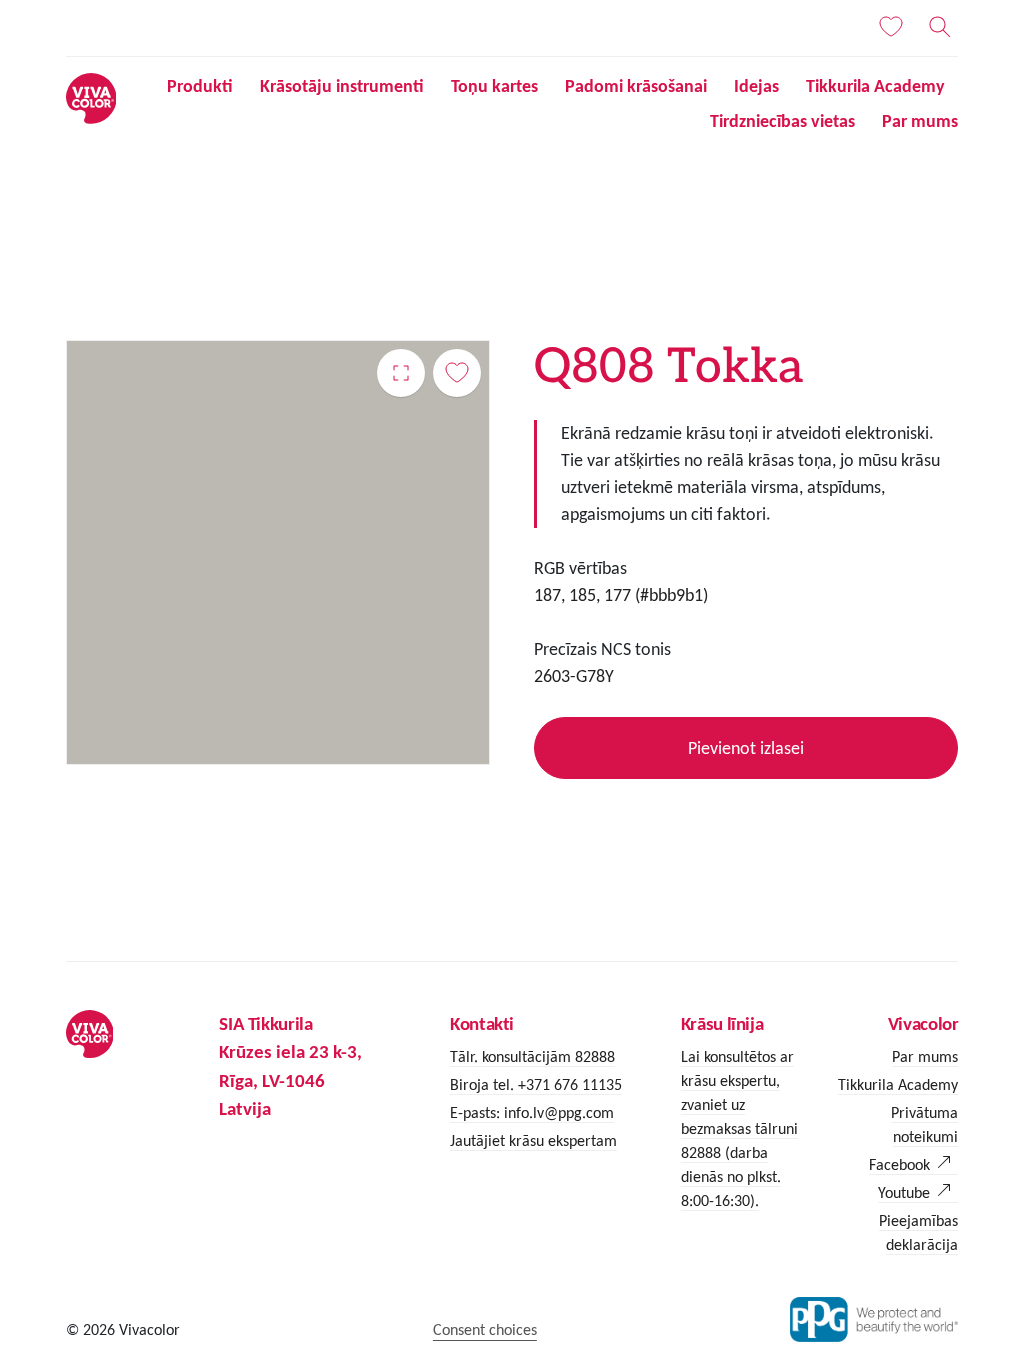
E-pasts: (477, 1112)
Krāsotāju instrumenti (342, 86)
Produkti (200, 86)
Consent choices (485, 1329)
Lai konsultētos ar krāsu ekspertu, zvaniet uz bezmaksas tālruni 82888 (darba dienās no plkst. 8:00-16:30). (739, 1128)
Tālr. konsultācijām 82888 (532, 1056)
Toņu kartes (494, 86)
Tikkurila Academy (875, 86)
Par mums (920, 121)
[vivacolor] (91, 96)
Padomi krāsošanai (636, 86)
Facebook (899, 1164)
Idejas (756, 86)
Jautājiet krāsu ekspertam (533, 1140)
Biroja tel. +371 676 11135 (536, 1084)
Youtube (904, 1192)
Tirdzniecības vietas (782, 121)
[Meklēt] (940, 27)
